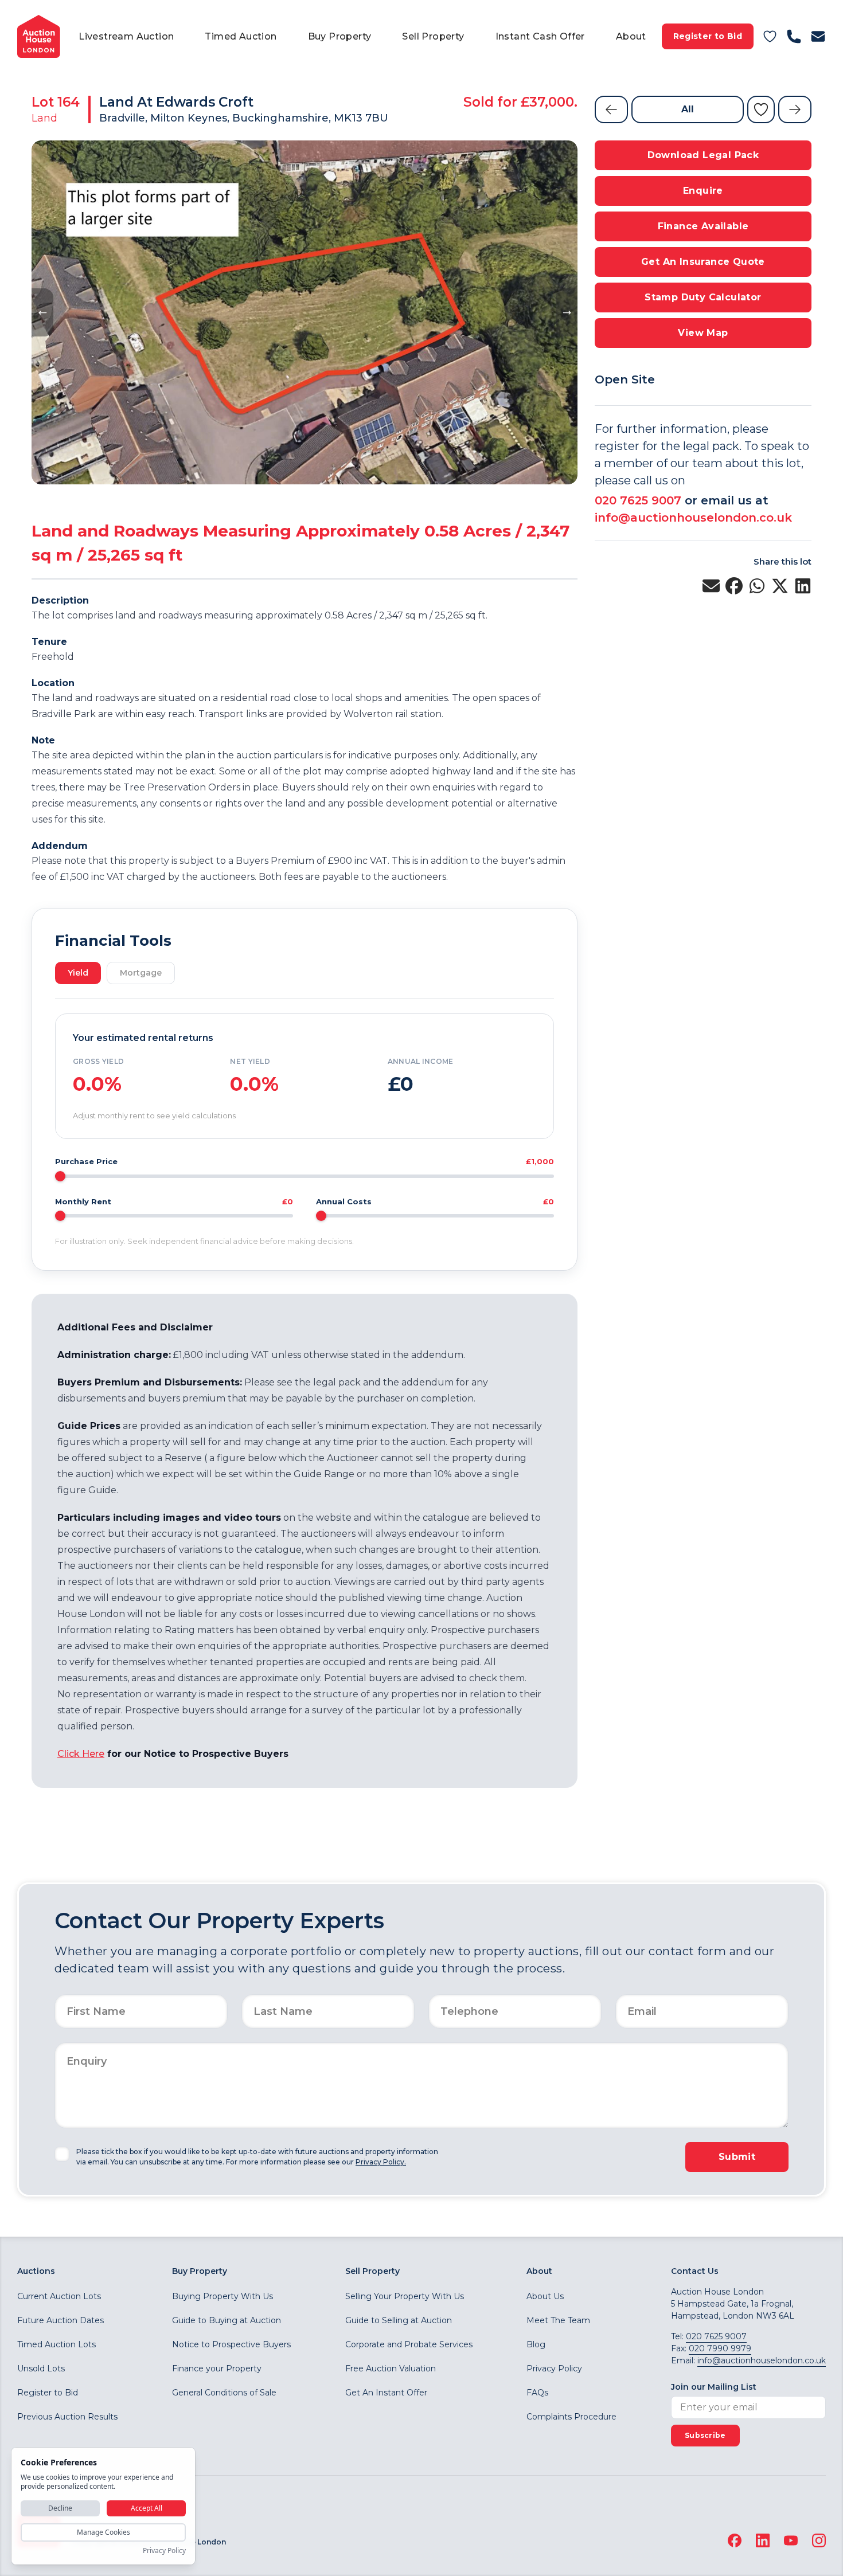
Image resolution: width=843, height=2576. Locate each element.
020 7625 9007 (638, 500)
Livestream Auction (126, 36)
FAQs (537, 2393)
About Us (545, 2296)
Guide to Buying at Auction (227, 2320)
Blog (536, 2344)
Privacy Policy (554, 2368)
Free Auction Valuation (391, 2368)
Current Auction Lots (59, 2296)
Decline (60, 2508)
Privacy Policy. (381, 2162)
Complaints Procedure (571, 2417)
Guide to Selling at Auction (399, 2320)
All (688, 109)
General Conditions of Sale (224, 2393)
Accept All (147, 2508)
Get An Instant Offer (386, 2393)
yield (78, 973)
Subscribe (705, 2435)
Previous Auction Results (67, 2417)
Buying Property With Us (223, 2296)
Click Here (81, 1754)
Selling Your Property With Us (405, 2296)
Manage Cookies (104, 2532)
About (631, 36)
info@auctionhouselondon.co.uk (693, 518)
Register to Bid (708, 36)
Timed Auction (241, 36)
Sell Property (433, 36)
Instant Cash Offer (540, 36)
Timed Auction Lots (56, 2344)
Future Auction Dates (61, 2320)
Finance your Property (217, 2368)
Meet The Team (558, 2320)
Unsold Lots (41, 2368)
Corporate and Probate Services (409, 2344)
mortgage (141, 973)
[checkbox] (62, 2154)
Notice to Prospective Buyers (231, 2344)
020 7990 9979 (720, 2348)
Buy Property (340, 36)
